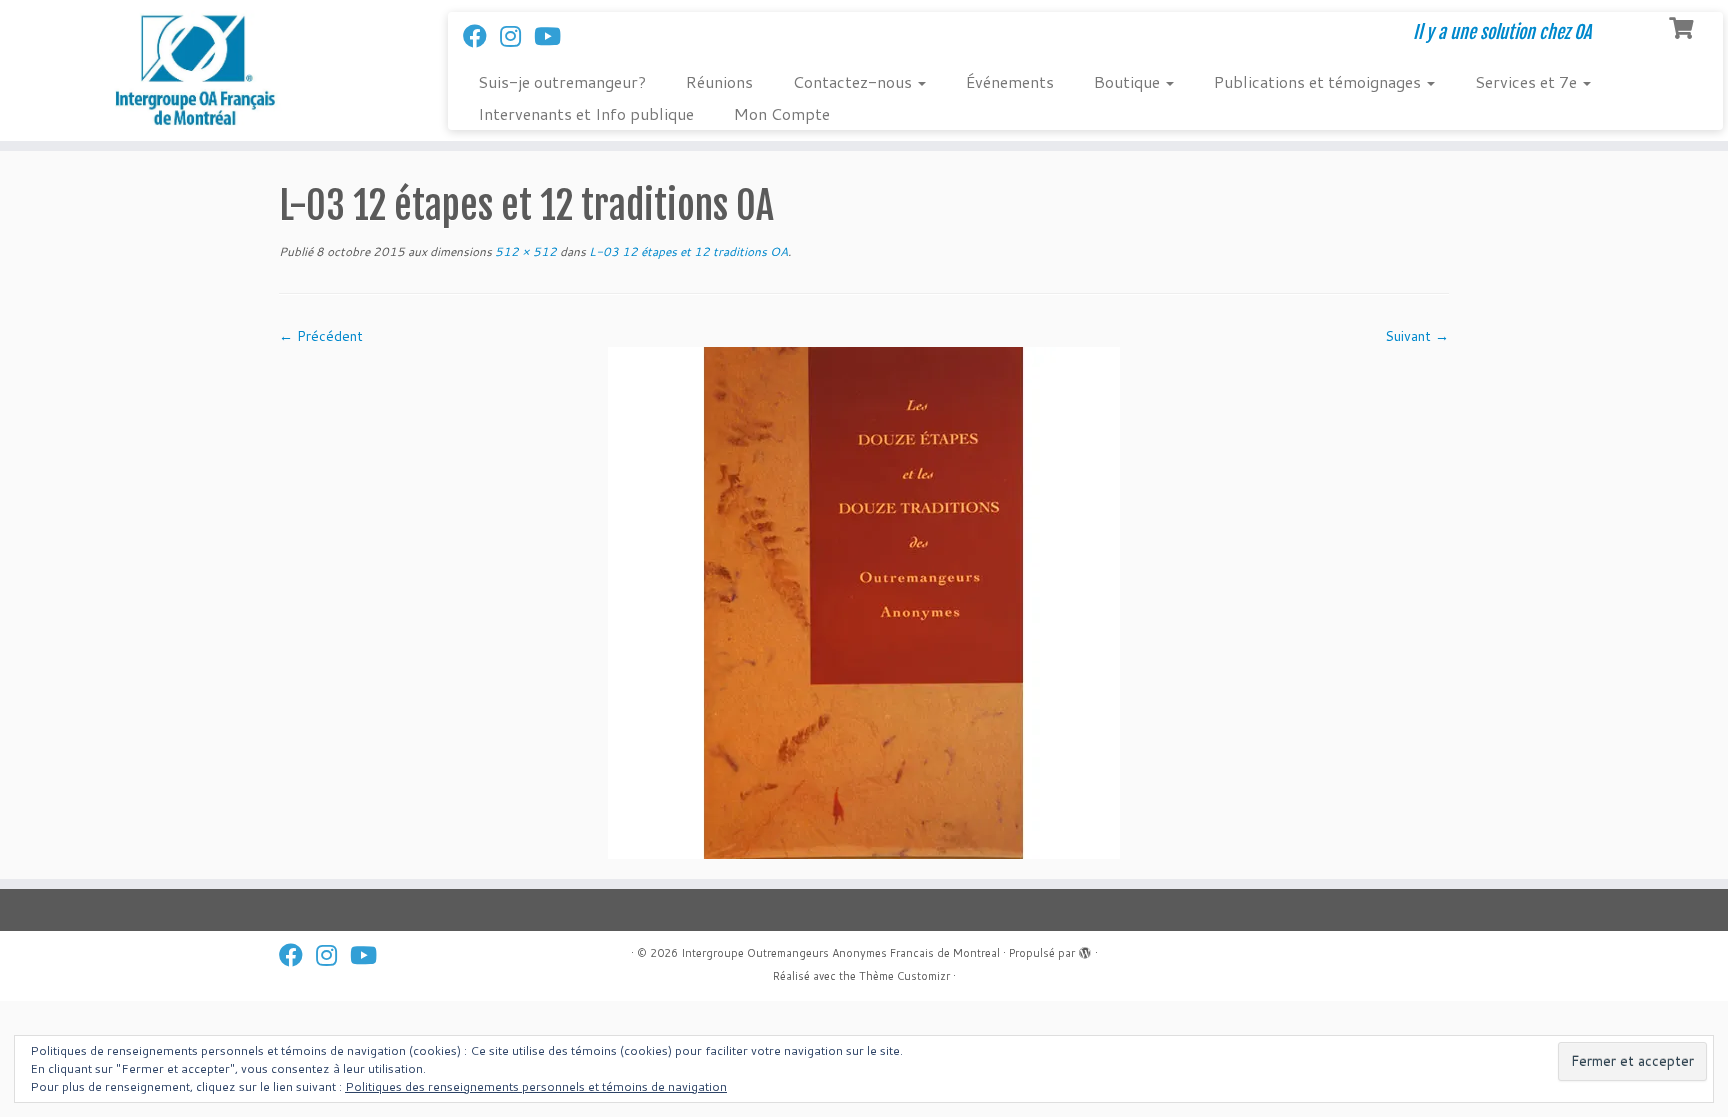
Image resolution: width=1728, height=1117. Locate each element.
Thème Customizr (904, 976)
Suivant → (1417, 336)
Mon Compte (782, 113)
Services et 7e (1528, 81)
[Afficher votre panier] (1683, 26)
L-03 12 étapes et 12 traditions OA (687, 251)
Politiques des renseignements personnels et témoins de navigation (536, 1086)
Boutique (1129, 81)
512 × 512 (524, 251)
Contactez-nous (854, 81)
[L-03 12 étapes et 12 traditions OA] (864, 602)
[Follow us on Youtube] (554, 36)
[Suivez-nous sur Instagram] (517, 36)
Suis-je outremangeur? (562, 81)
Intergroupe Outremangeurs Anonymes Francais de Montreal (840, 953)
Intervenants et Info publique (586, 113)
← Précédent (321, 336)
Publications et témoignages (1319, 81)
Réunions (719, 81)
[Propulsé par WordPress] (1085, 949)
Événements (1010, 81)
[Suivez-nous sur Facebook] (481, 36)
